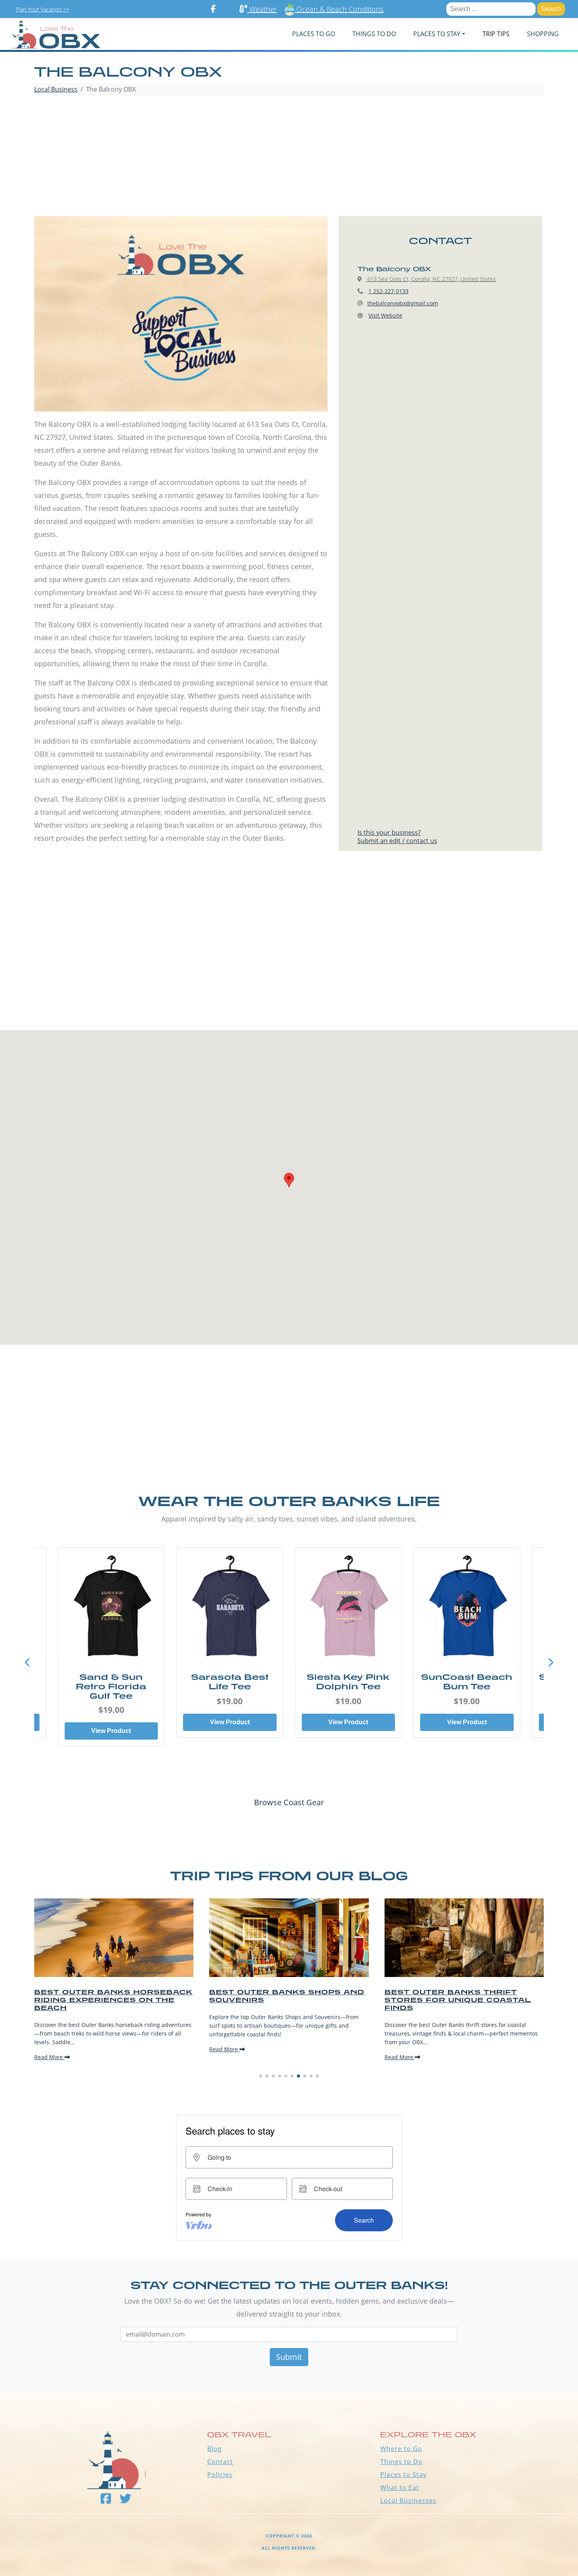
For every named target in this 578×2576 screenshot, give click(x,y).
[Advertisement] (289, 157)
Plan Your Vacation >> (43, 9)
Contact (220, 2462)
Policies (220, 2475)
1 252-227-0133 (388, 291)
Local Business (56, 89)
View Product (85, 1731)
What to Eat (400, 2488)
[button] (551, 1663)
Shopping (543, 34)
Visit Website (385, 315)
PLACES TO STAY (437, 34)
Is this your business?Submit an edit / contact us (397, 837)
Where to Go (401, 2449)
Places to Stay (403, 2475)
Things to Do (401, 2462)
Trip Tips (496, 34)
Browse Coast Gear (289, 1802)
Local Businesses (408, 2501)
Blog (214, 2449)
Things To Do (374, 34)
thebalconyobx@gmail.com (403, 303)
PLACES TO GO (314, 34)
